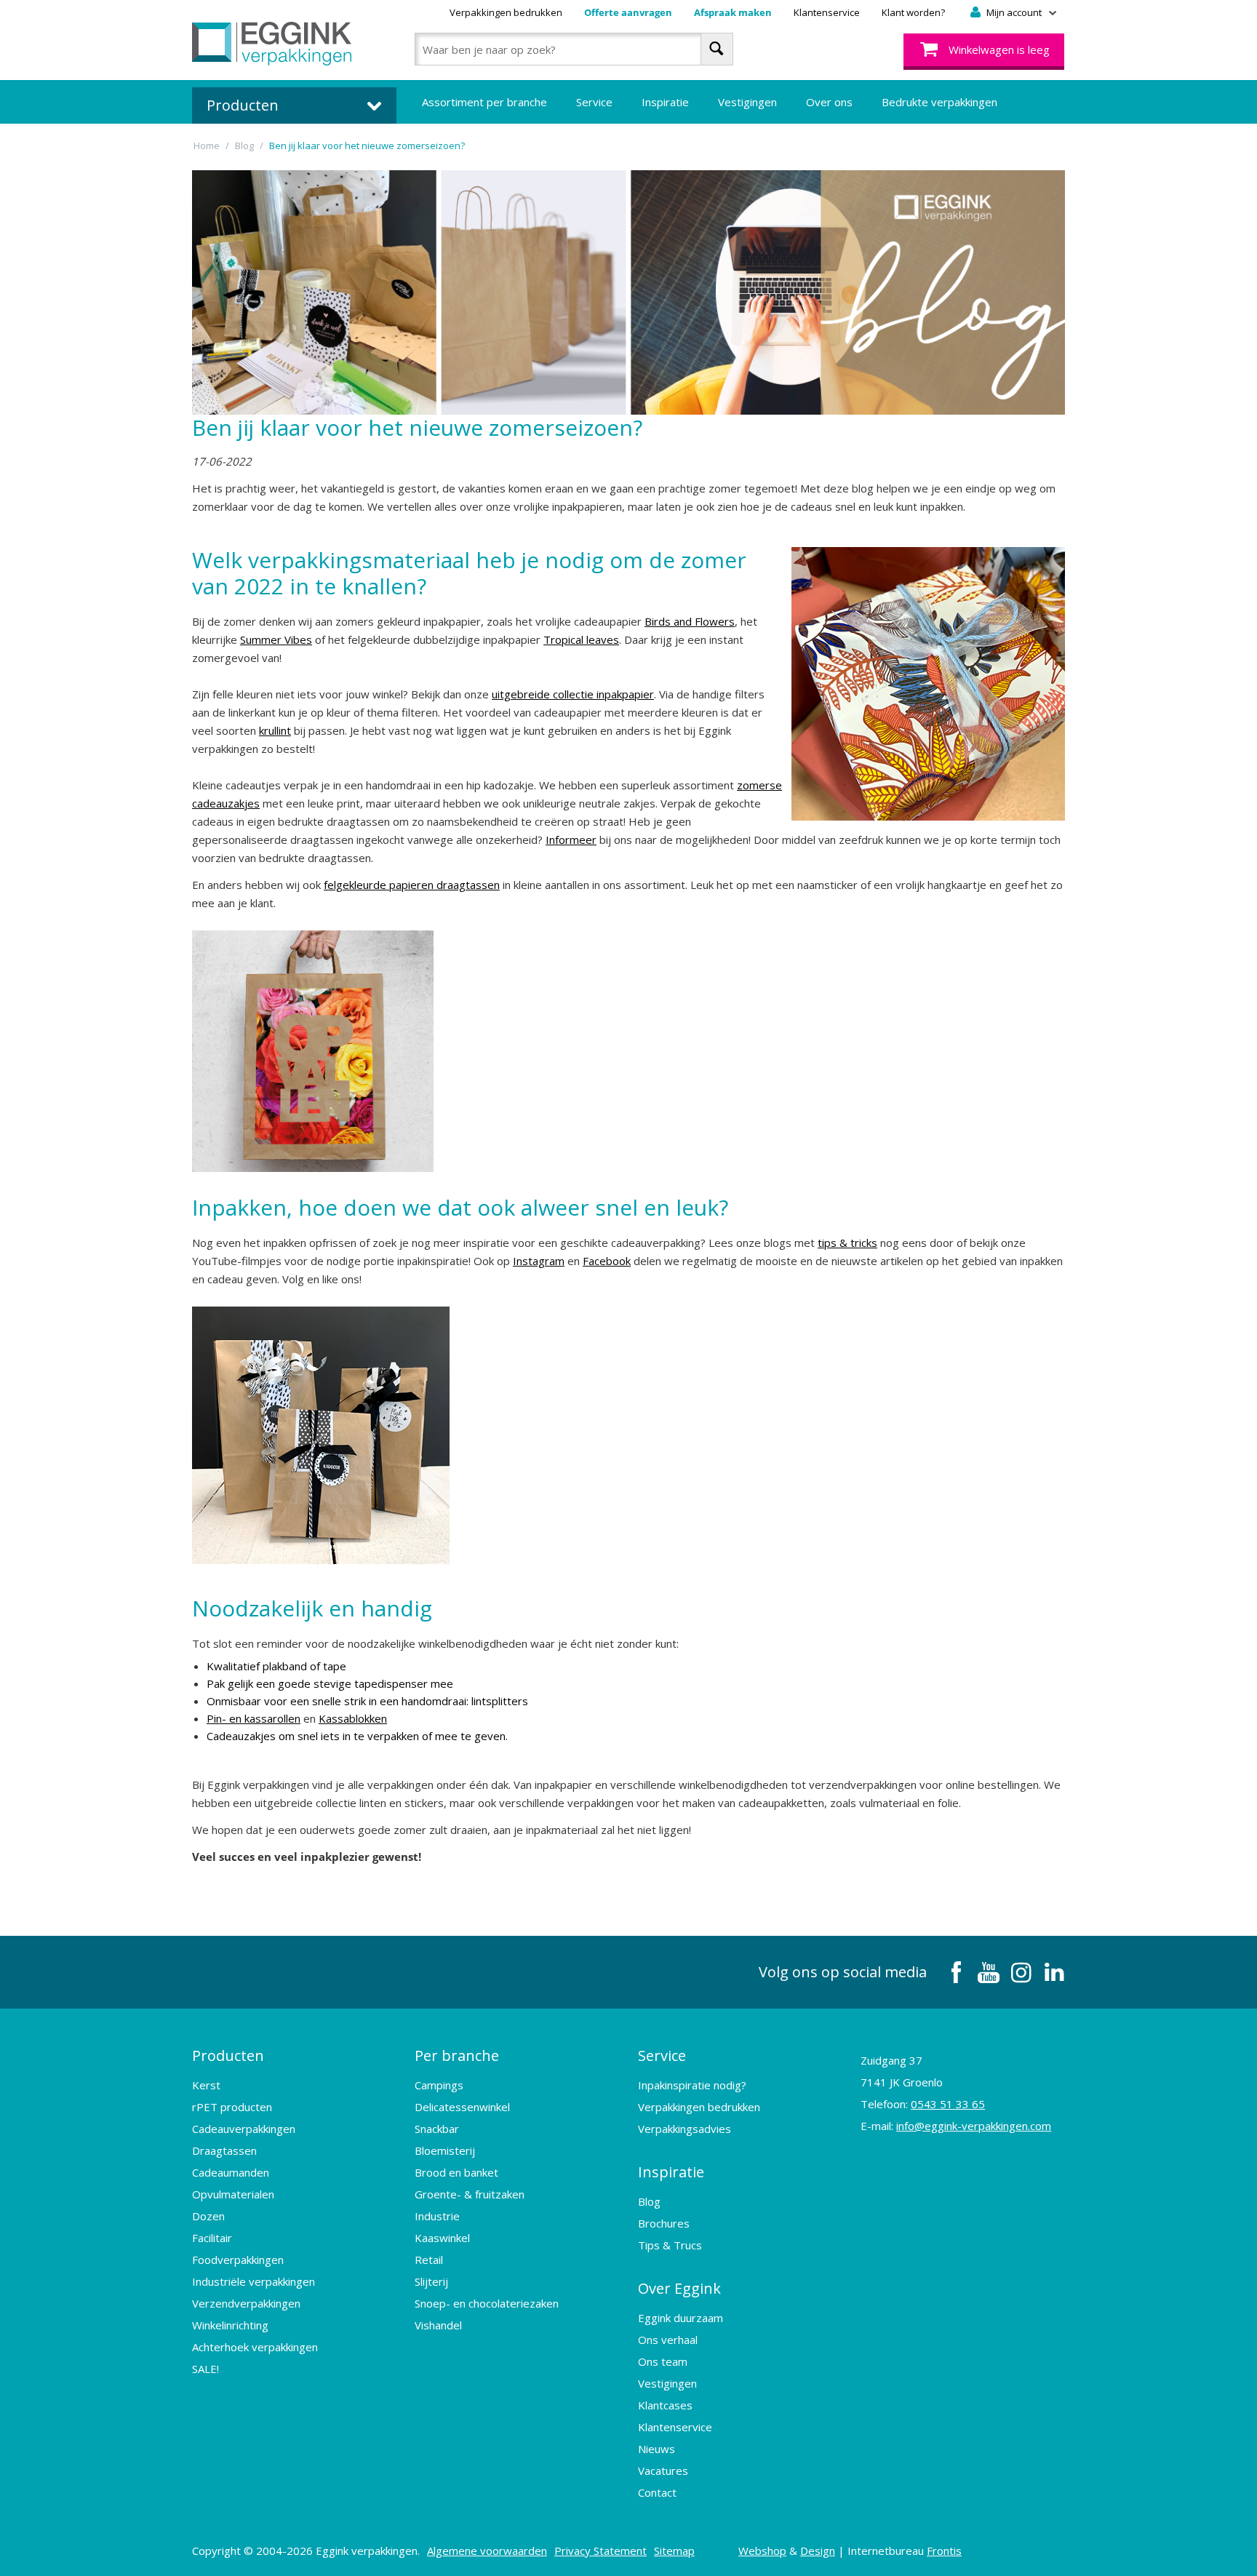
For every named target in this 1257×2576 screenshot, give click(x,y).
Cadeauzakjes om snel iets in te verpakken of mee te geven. (357, 1736)
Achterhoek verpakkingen (255, 2347)
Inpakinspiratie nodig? (692, 2085)
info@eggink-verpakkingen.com (974, 2126)
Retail (429, 2260)
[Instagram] (1021, 1972)
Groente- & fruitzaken (470, 2194)
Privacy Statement (600, 2551)
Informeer (571, 840)
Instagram (539, 1261)
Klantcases (665, 2405)
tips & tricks (847, 1243)
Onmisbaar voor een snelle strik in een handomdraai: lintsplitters (367, 1701)
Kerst (206, 2085)
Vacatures (663, 2471)
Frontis (944, 2551)
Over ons (829, 102)
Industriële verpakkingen (254, 2281)
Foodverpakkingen (238, 2260)
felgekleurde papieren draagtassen (412, 885)
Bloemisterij (445, 2150)
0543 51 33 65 (948, 2104)
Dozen (208, 2216)
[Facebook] (956, 1972)
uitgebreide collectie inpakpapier (573, 694)
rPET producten (232, 2107)
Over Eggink (679, 2288)
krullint (275, 730)
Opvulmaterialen (233, 2194)
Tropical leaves (581, 639)
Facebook (607, 1261)
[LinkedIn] (1054, 1972)
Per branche (457, 2055)
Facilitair (212, 2238)
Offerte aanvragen (628, 12)
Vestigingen (747, 102)
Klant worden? (913, 12)
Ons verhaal (668, 2340)
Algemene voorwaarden (487, 2551)
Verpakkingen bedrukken (506, 12)
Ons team (663, 2361)
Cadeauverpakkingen (244, 2129)
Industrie (437, 2216)
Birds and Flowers (690, 621)
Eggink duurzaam (681, 2318)
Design (818, 2551)
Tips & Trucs (670, 2245)
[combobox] (574, 49)
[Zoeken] (717, 49)
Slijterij (431, 2281)
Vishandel (438, 2325)
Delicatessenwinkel (462, 2107)
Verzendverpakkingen (246, 2303)
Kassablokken (353, 1718)
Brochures (664, 2223)
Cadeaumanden (231, 2172)
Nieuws (657, 2449)
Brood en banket (456, 2172)
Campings (439, 2085)
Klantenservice (827, 12)
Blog (649, 2201)
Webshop (762, 2551)
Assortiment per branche (484, 102)
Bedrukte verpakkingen (939, 102)
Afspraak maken (733, 12)
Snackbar (437, 2129)
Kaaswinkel (442, 2238)
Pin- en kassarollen (254, 1718)
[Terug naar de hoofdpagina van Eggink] (272, 44)
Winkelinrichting (230, 2325)
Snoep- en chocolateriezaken (487, 2303)
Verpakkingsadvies (685, 2129)
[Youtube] (989, 1972)
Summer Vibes (276, 639)
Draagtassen (224, 2150)
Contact (657, 2492)
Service (594, 102)
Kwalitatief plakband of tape (276, 1666)
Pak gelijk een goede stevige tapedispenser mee (330, 1683)
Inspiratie (665, 102)
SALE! (205, 2369)
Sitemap (674, 2551)
